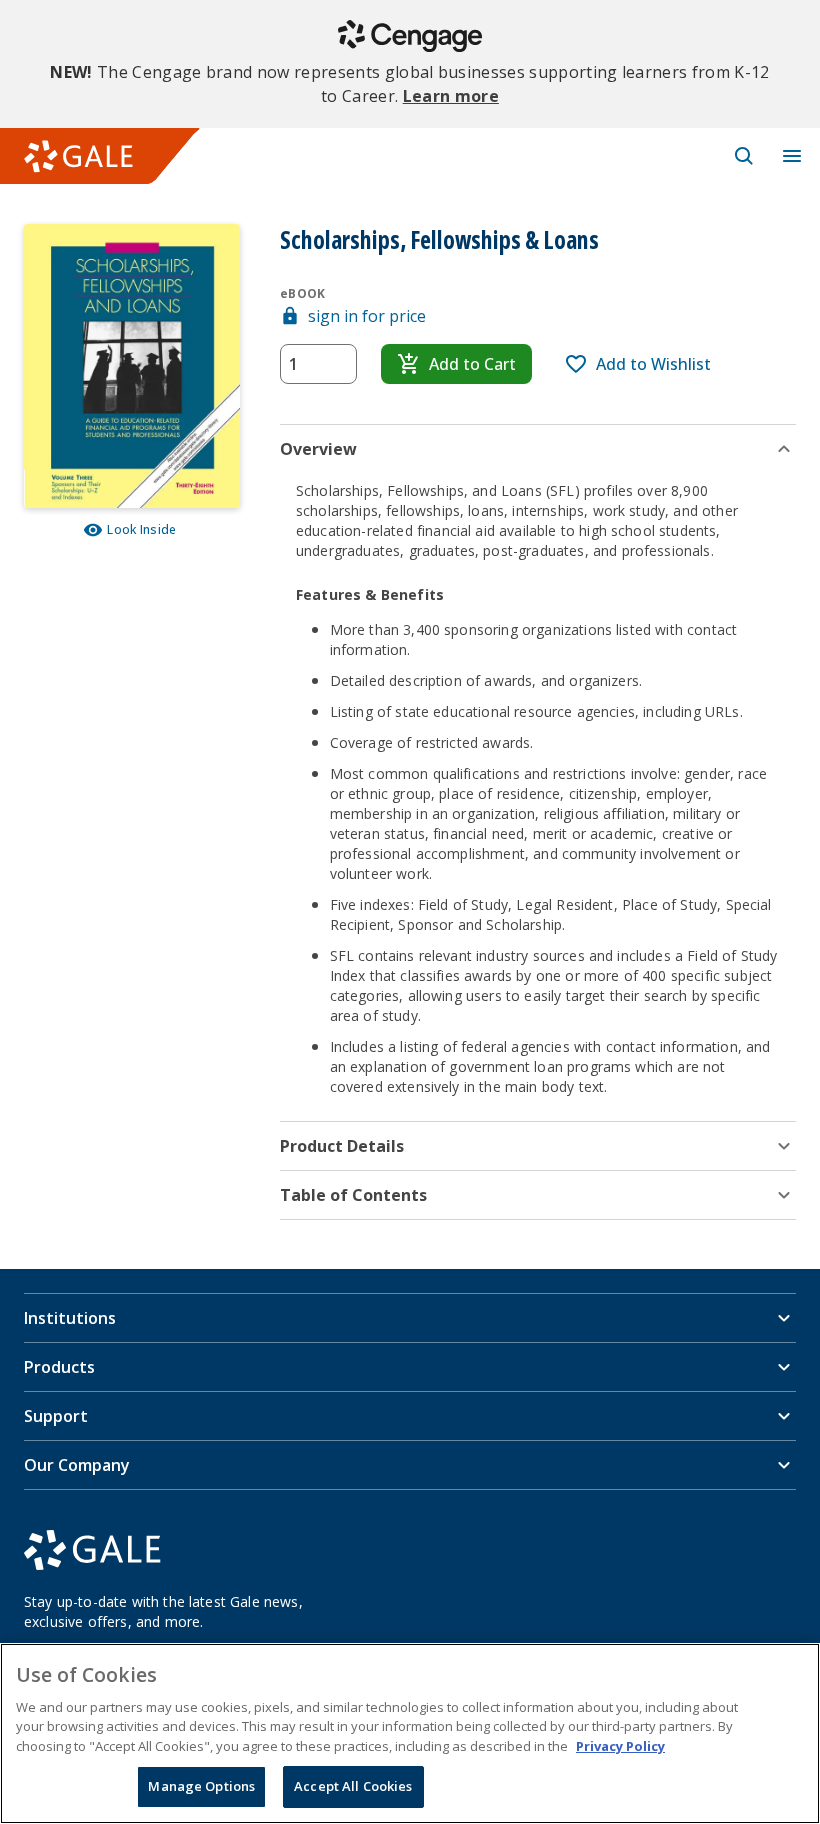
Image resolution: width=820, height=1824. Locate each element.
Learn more (451, 96)
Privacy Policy (620, 1746)
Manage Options (201, 1786)
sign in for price (367, 316)
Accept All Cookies (353, 1786)
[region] (410, 1733)
